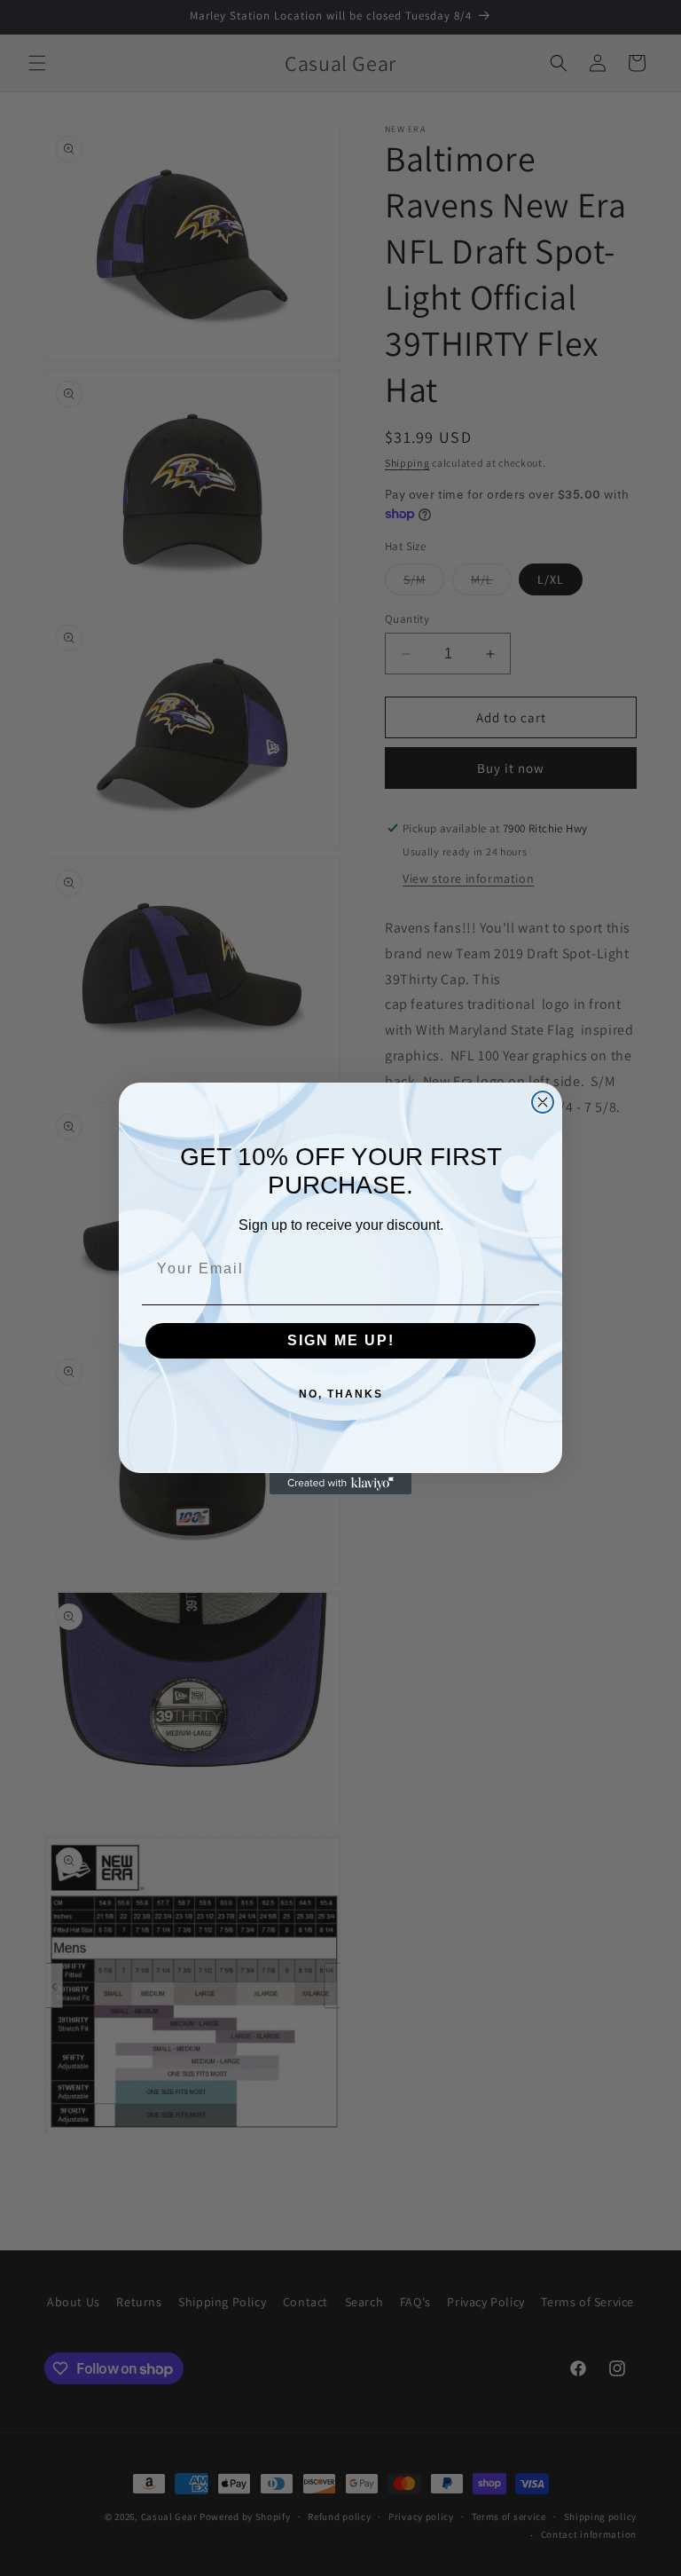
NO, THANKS (341, 1394)
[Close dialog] (543, 1102)
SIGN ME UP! (341, 1340)
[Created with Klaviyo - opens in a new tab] (340, 1484)
